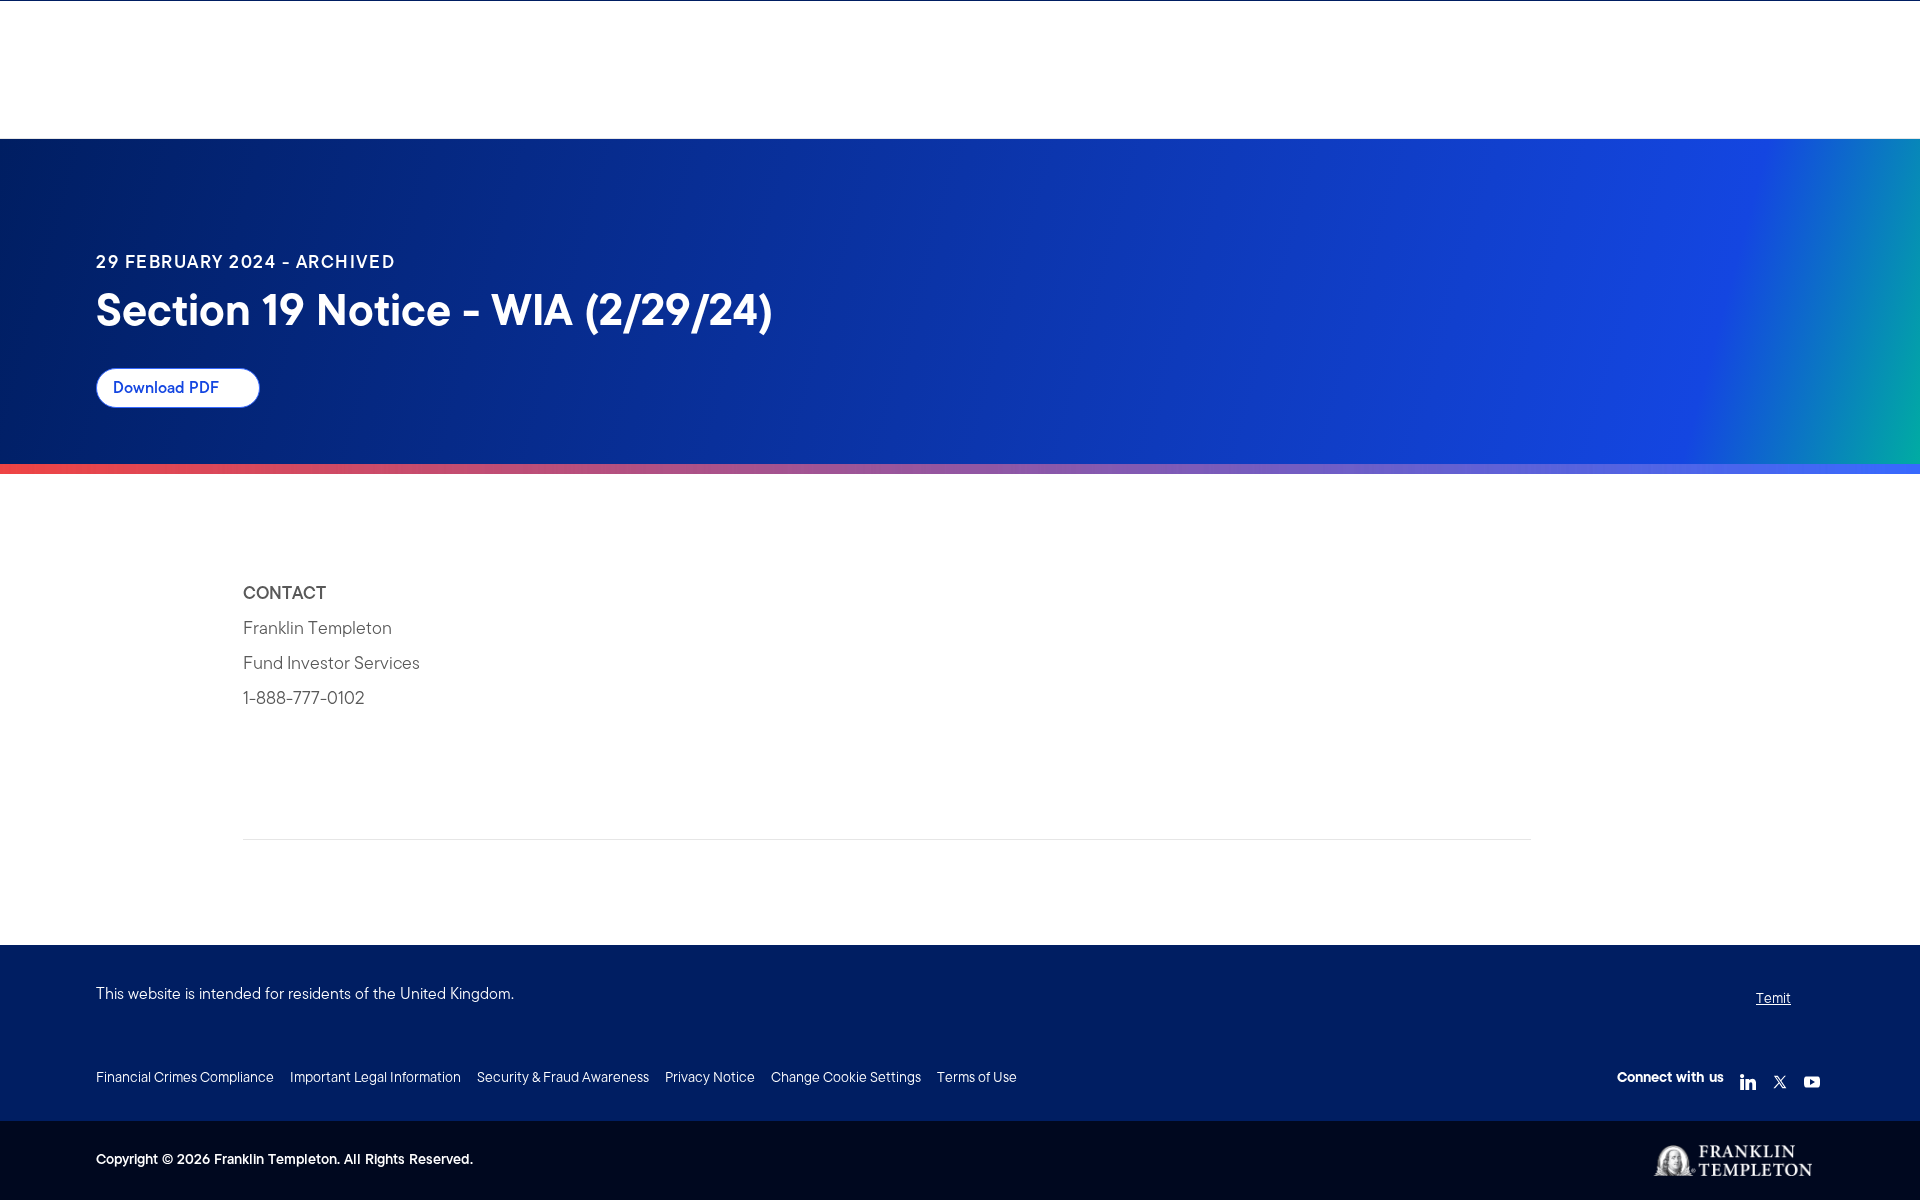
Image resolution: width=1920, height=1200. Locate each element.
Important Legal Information (375, 1077)
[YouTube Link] (1812, 1075)
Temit (1773, 998)
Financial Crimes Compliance (185, 1077)
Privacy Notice (710, 1077)
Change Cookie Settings (846, 1077)
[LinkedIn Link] (1748, 1075)
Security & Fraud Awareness (563, 1077)
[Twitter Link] (1780, 1075)
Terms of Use (977, 1077)
